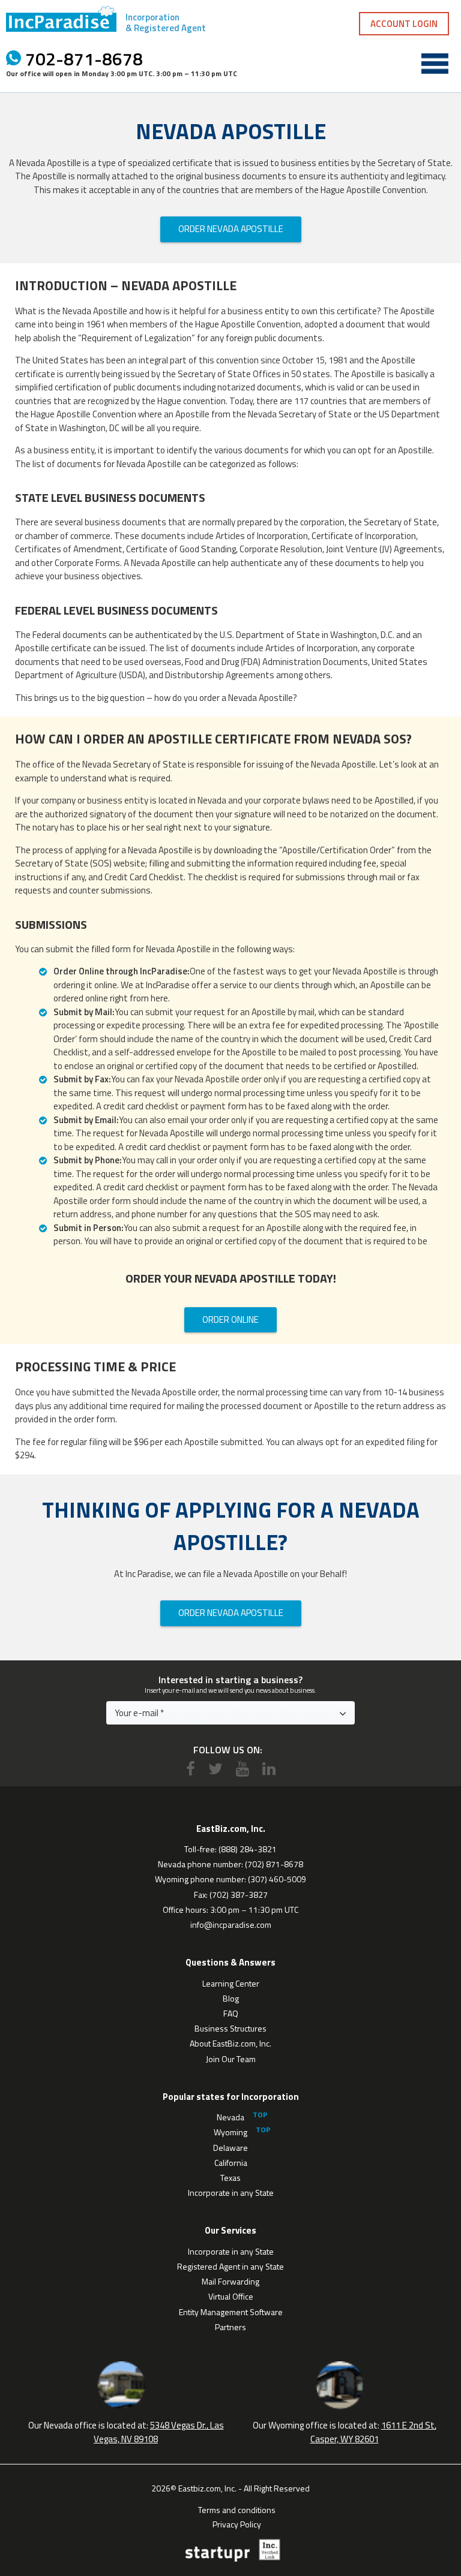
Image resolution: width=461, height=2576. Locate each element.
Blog (231, 1998)
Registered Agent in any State (230, 2266)
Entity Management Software (231, 2312)
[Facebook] (191, 1769)
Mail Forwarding (230, 2281)
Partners (230, 2327)
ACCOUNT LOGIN (404, 24)
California (231, 2163)
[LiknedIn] (269, 1769)
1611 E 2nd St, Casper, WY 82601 (373, 2432)
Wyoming (230, 2132)
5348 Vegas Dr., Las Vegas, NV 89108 (159, 2432)
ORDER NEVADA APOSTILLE (231, 229)
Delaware (230, 2148)
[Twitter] (215, 1769)
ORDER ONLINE (230, 1319)
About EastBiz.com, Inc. (230, 2043)
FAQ (231, 2013)
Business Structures (230, 2028)
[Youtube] (243, 1769)
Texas (230, 2178)
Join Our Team (231, 2059)
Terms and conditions (237, 2509)
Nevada (230, 2117)
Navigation (435, 64)
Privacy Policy (237, 2523)
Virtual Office (231, 2296)
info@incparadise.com (231, 1925)
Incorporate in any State (231, 2193)
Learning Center (231, 1983)
